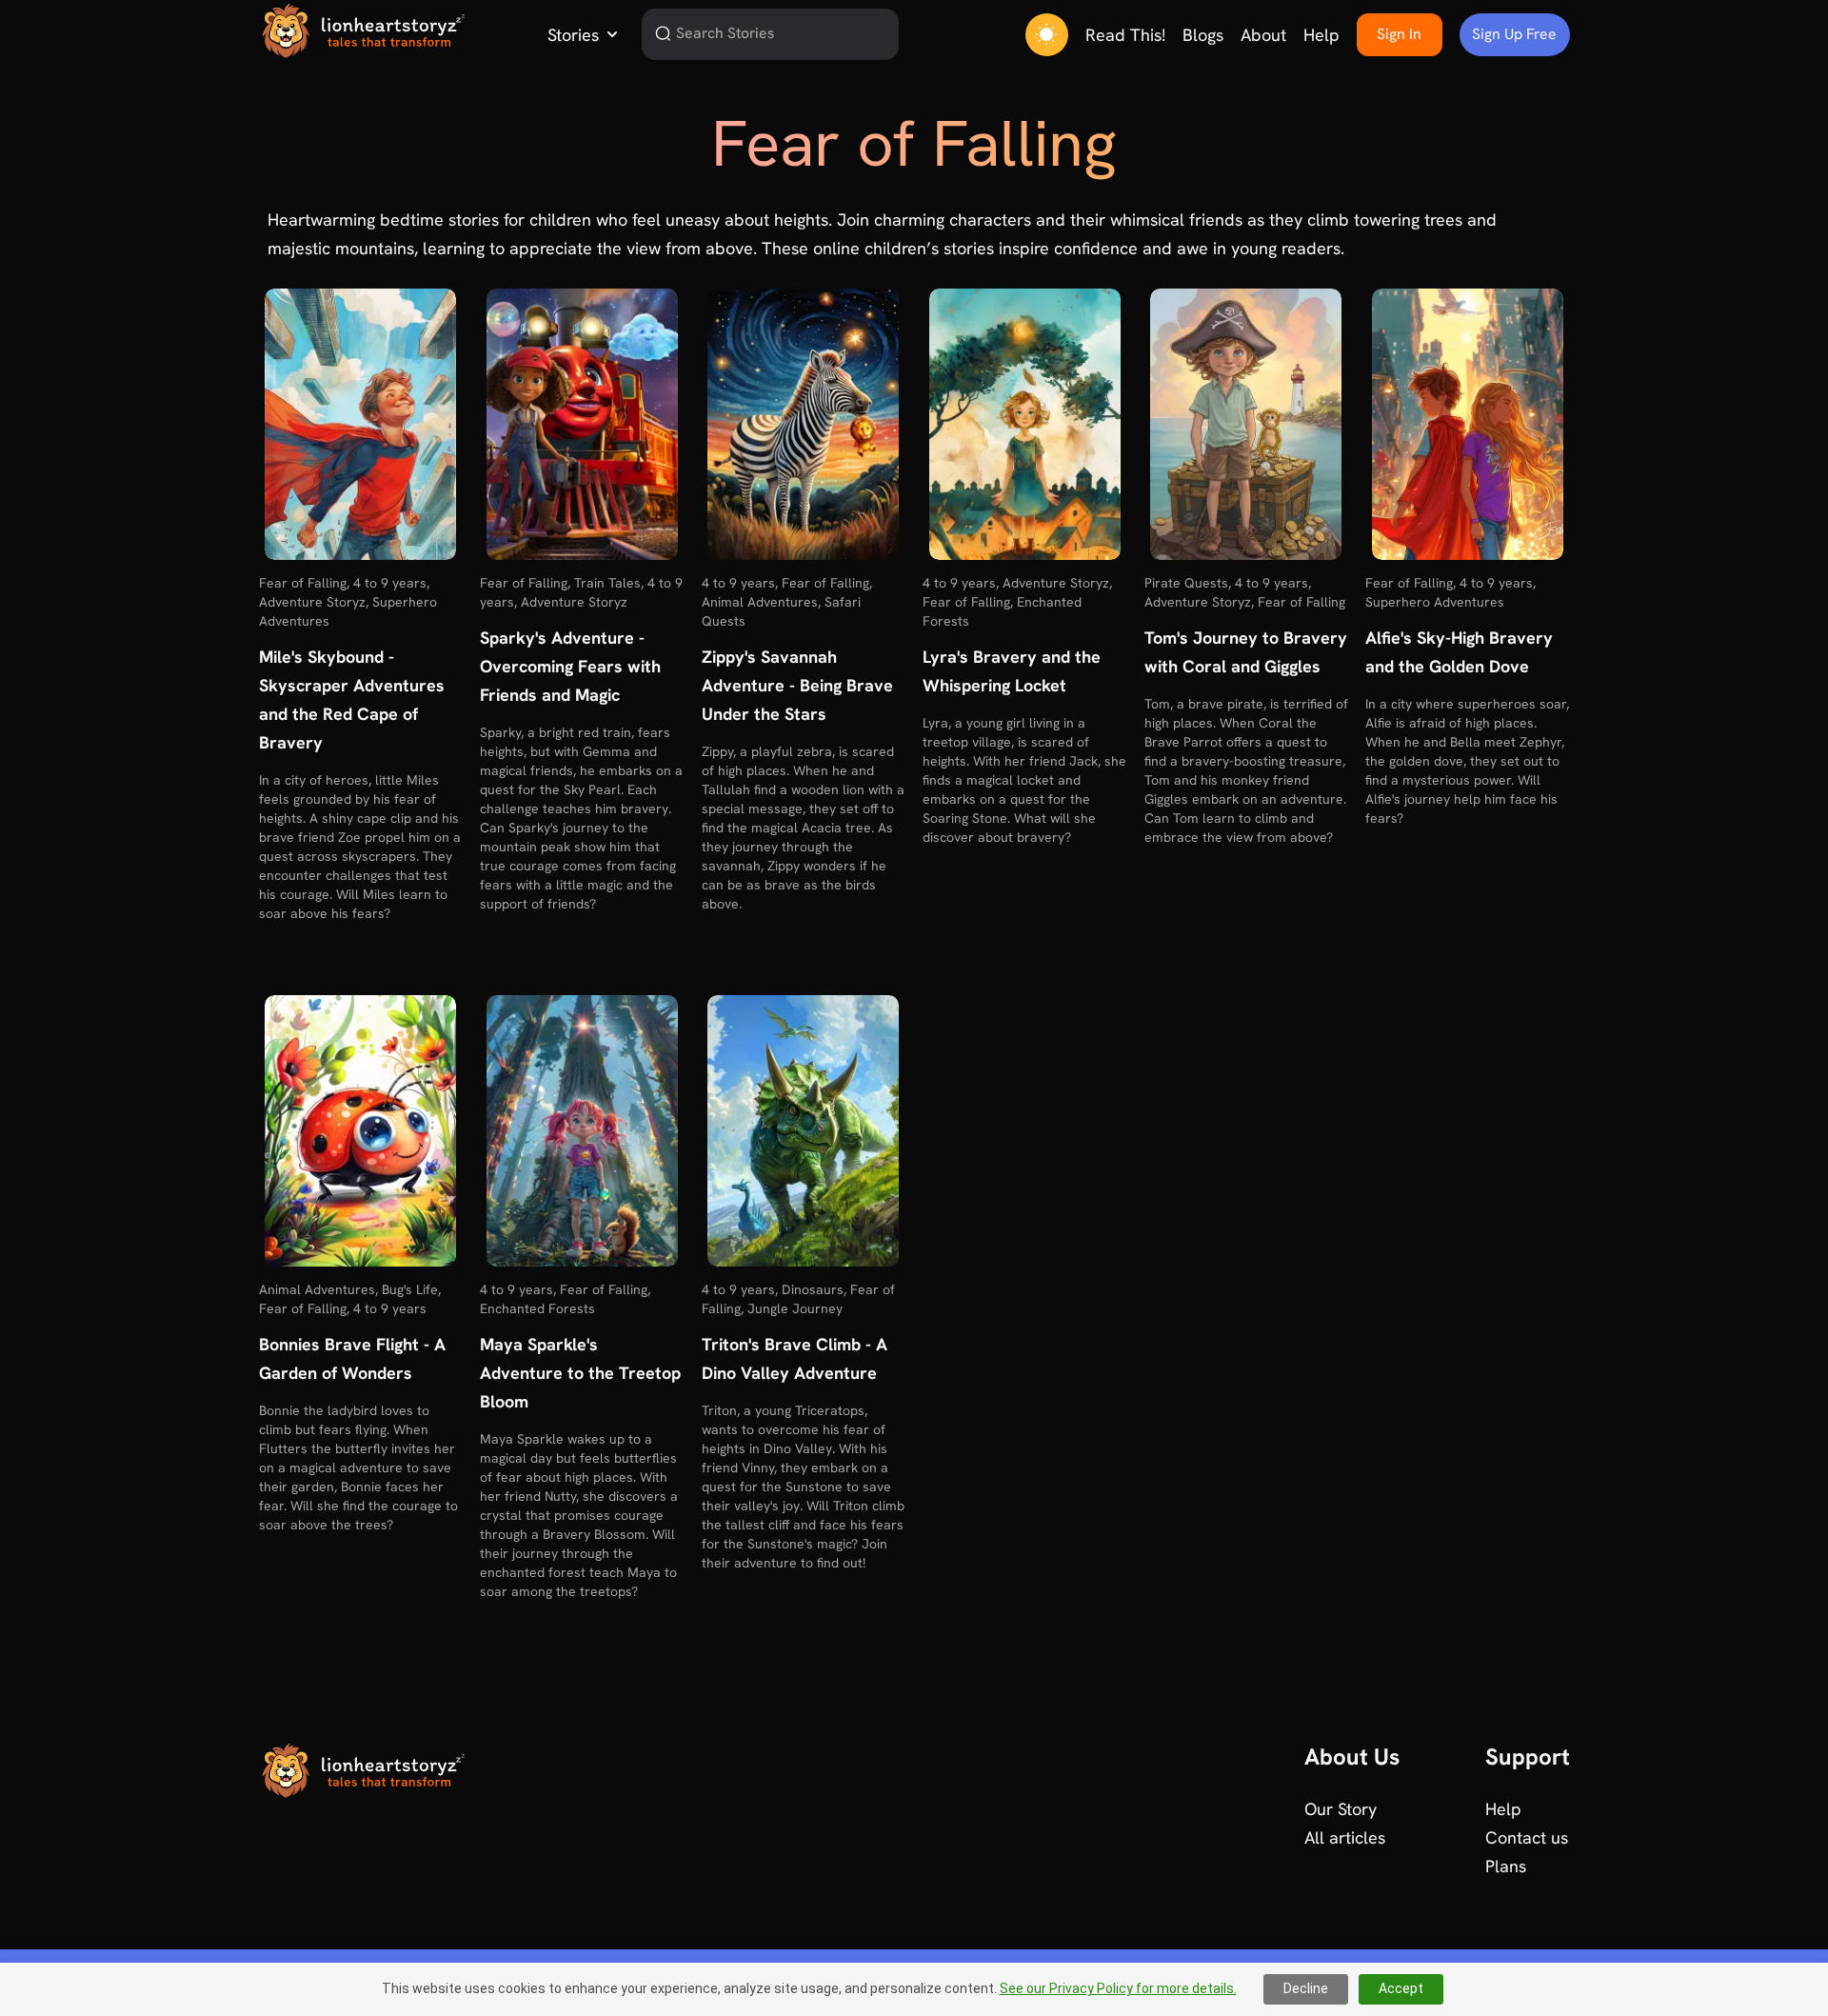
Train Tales (607, 583)
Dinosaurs (813, 1289)
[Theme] (1047, 35)
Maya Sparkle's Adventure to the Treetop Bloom (580, 1373)
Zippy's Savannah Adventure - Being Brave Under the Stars (797, 685)
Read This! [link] (1125, 35)
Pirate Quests (1186, 583)
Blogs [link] (1203, 35)
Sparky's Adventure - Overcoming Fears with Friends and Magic (570, 666)
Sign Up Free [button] (1514, 34)
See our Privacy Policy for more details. (1118, 1988)
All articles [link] (1345, 1837)
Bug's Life (410, 1289)
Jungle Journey (795, 1308)
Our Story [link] (1341, 1809)
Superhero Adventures (1435, 602)
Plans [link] (1506, 1866)
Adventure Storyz (312, 602)
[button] (360, 424)
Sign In (1399, 34)
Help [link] (1321, 35)
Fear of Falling (303, 583)
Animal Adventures (760, 602)
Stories (573, 35)
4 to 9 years (390, 583)
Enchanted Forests (537, 1308)
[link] (362, 30)
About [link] (1263, 35)
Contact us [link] (1527, 1837)
